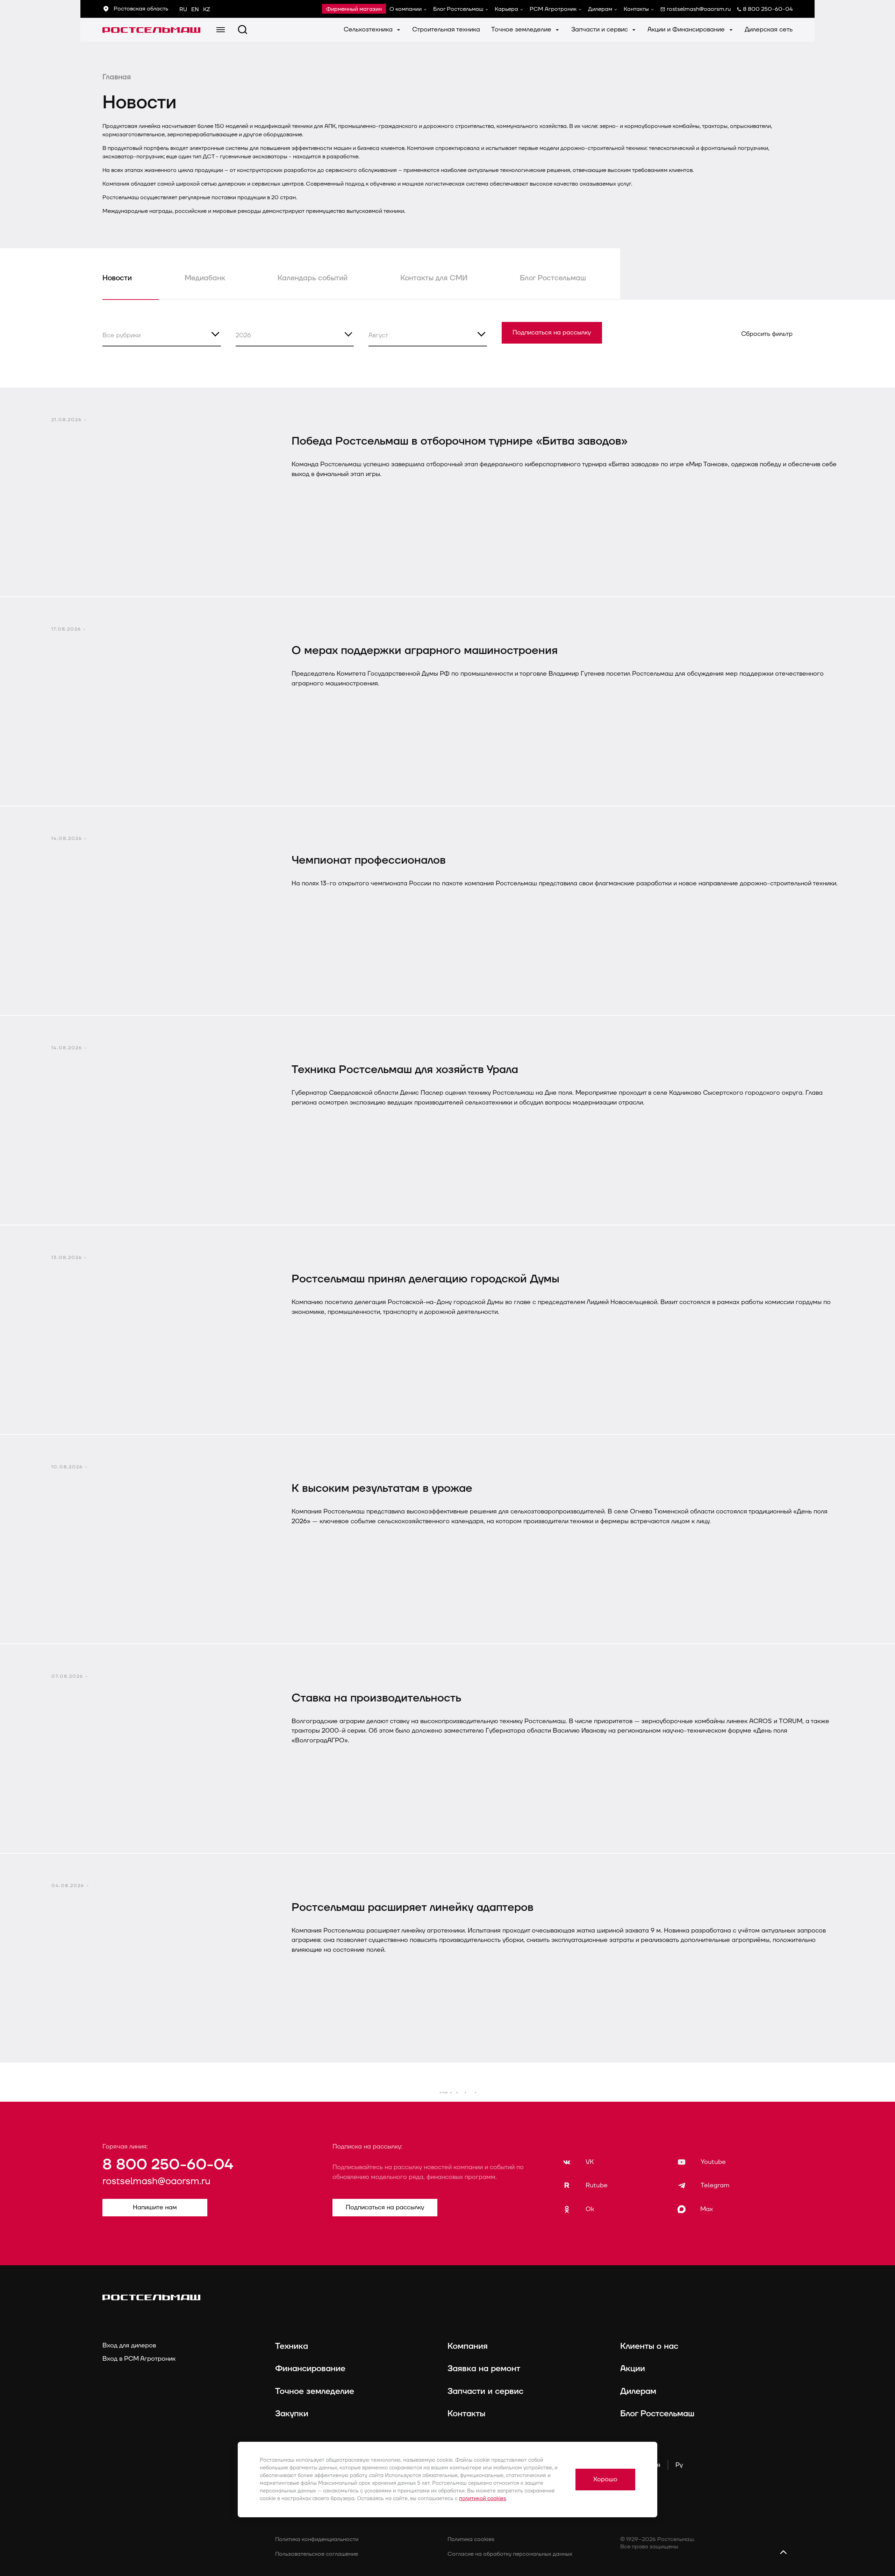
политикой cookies (483, 2499)
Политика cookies (471, 2539)
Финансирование (310, 2369)
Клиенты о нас (649, 2346)
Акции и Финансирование (687, 30)
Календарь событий (313, 278)
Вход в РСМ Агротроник (139, 2359)
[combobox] (162, 334)
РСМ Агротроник (553, 9)
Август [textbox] (378, 335)
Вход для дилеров (129, 2345)
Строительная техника (446, 30)
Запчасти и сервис (600, 30)
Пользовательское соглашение (317, 2554)
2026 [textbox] (243, 335)
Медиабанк (205, 278)
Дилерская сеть (769, 30)
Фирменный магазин (354, 9)
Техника (292, 2346)
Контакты (636, 9)
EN (195, 9)
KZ (207, 9)
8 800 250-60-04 (168, 2165)
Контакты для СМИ (434, 278)
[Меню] (221, 30)
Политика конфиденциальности (317, 2539)
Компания (468, 2346)
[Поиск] (243, 30)
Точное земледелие (522, 30)
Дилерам (600, 9)
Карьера (506, 9)
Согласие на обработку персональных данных (510, 2554)
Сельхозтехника (369, 30)
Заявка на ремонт (484, 2369)
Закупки (292, 2414)
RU (183, 9)
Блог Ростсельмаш (458, 9)
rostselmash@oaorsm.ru (156, 2181)
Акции (633, 2369)
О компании (406, 9)
